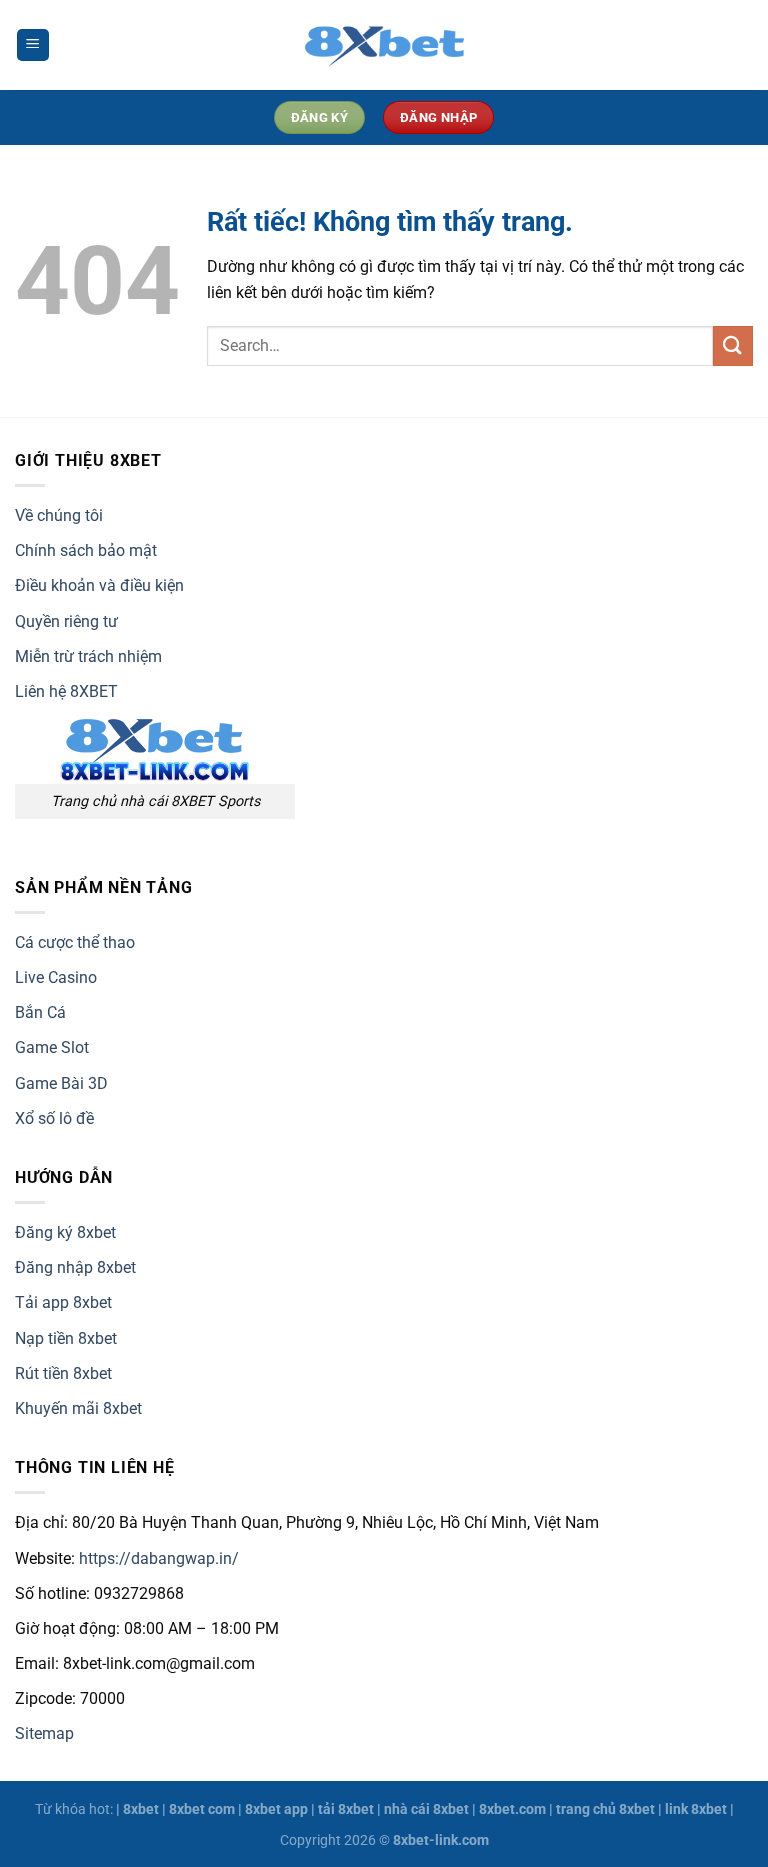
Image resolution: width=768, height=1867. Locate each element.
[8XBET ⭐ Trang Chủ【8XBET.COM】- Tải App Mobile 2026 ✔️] (384, 45)
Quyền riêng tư (66, 621)
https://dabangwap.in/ (159, 1558)
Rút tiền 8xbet (63, 1373)
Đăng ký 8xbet (65, 1232)
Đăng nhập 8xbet (75, 1267)
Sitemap (44, 1733)
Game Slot (52, 1047)
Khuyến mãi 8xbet (78, 1408)
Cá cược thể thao (75, 942)
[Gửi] (733, 345)
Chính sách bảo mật (86, 550)
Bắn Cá (40, 1012)
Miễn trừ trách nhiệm (88, 656)
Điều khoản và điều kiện (99, 585)
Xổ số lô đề (54, 1118)
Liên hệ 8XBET (66, 691)
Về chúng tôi (59, 515)
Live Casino (56, 977)
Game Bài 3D (61, 1083)
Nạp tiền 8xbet (66, 1338)
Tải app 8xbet (63, 1302)
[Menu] (33, 45)
